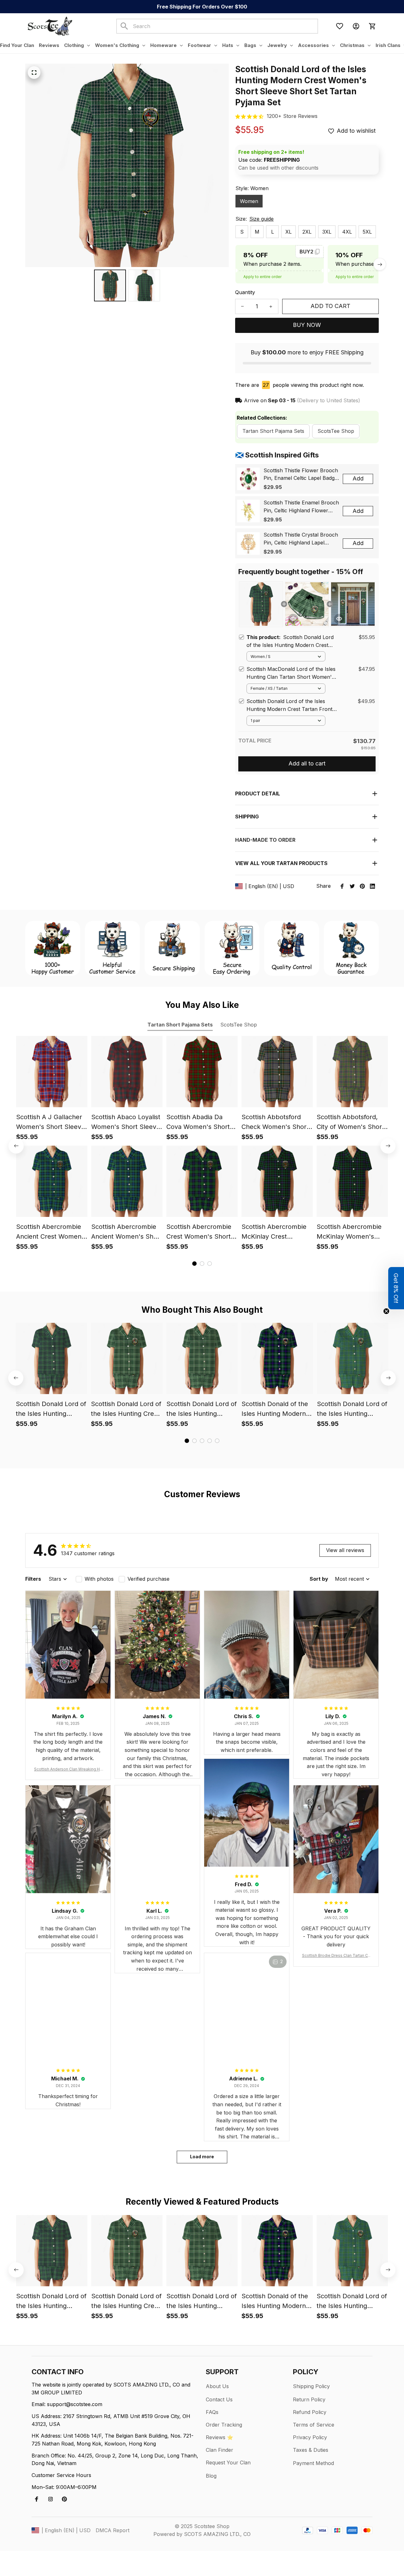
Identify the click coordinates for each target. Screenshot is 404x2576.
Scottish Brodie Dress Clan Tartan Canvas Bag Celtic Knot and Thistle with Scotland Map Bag (336, 1956)
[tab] (194, 1264)
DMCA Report (113, 2530)
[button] (396, 1288)
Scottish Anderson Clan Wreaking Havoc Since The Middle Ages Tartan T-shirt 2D (68, 1769)
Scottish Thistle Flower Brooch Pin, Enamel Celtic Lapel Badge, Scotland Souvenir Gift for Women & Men (301, 475)
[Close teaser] (386, 1311)
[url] (292, 116)
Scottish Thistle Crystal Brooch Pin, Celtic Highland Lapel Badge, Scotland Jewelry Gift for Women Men (301, 539)
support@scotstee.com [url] (75, 2404)
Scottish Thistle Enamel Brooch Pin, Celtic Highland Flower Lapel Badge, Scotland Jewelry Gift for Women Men (301, 507)
